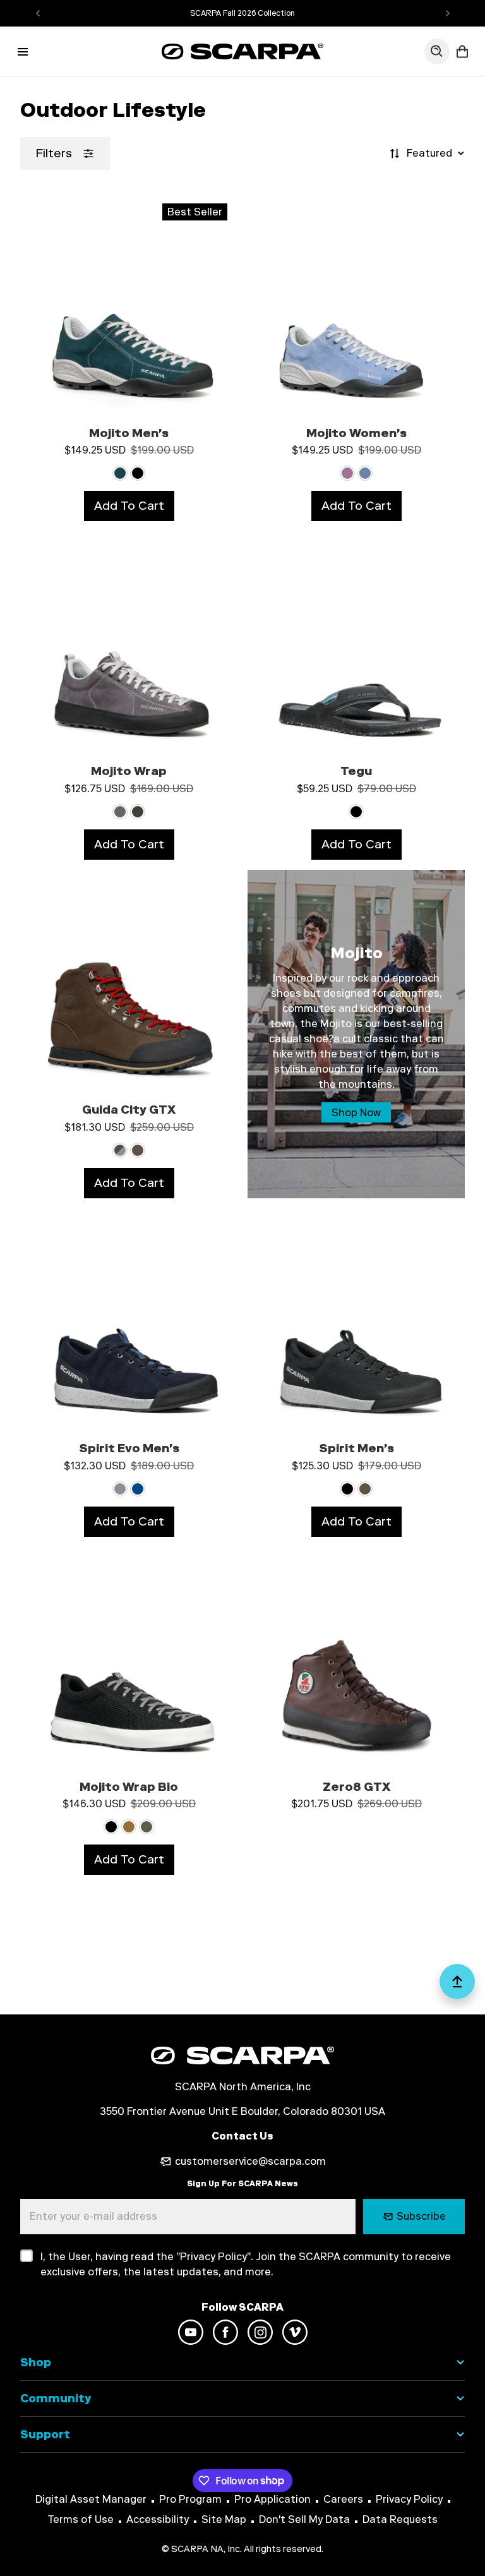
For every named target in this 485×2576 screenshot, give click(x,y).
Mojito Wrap (129, 771)
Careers (343, 2499)
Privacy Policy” (215, 2257)
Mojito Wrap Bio (129, 1787)
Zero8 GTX (356, 1787)
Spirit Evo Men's (129, 1448)
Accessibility (158, 2519)
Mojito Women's (356, 433)
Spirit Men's (356, 1448)
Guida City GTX (129, 1110)
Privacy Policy (409, 2499)
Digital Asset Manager (91, 2499)
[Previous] (38, 13)
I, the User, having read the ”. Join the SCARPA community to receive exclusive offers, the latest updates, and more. (246, 2264)
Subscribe (421, 2216)
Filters (54, 153)
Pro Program (190, 2499)
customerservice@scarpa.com (250, 2161)
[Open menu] (23, 52)
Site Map (224, 2519)
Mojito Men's (129, 433)
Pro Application (272, 2499)
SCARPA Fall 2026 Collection (242, 13)
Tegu (356, 771)
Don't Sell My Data (304, 2519)
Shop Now (356, 1113)
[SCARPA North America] (242, 51)
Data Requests (400, 2519)
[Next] (448, 13)
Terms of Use (81, 2519)
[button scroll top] (457, 1987)
